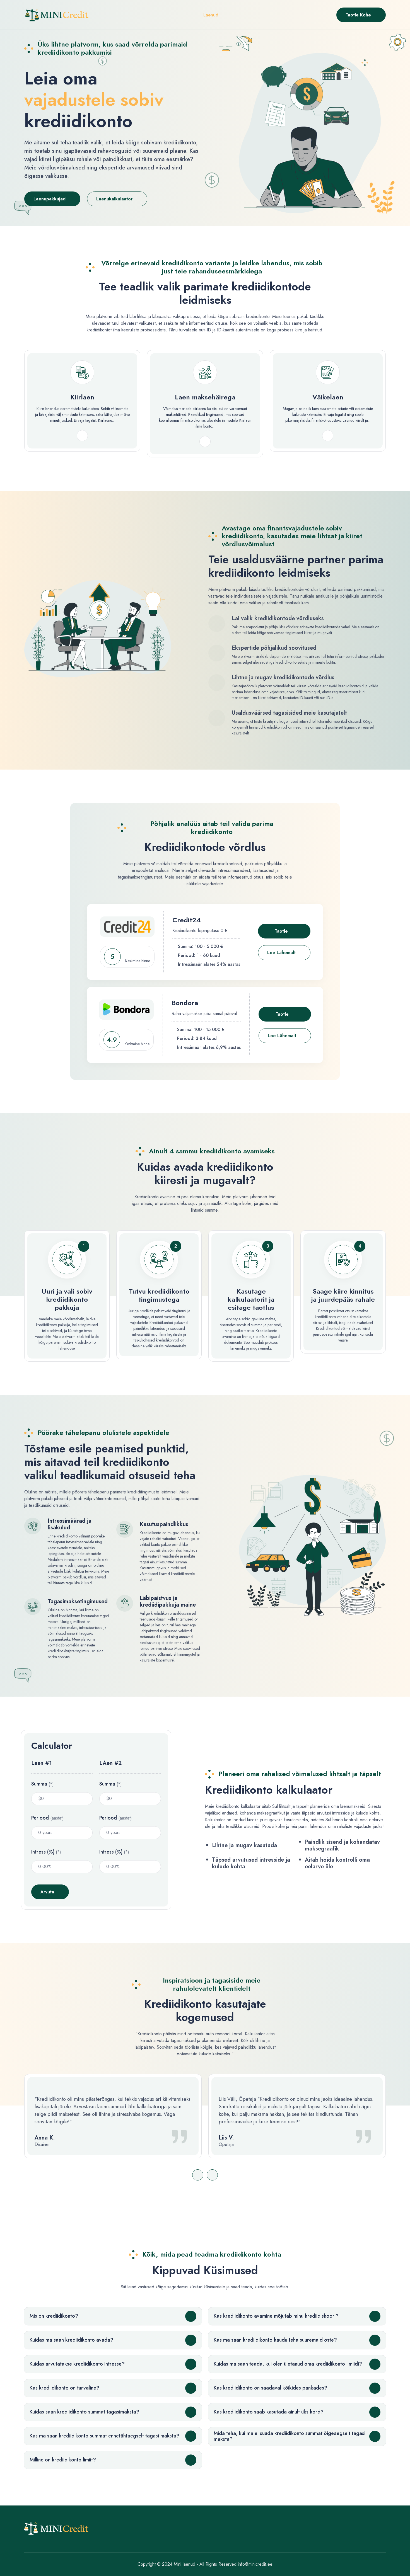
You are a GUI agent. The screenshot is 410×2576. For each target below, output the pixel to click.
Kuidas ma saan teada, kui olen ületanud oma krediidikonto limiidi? (288, 2364)
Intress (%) (46, 1852)
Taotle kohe (358, 15)
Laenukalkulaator (114, 199)
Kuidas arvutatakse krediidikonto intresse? (77, 2364)
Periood (48, 1818)
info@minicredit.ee (255, 2564)
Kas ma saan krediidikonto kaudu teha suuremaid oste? (275, 2340)
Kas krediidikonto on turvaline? (64, 2388)
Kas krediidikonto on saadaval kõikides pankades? (270, 2388)
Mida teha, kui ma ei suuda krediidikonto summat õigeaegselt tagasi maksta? (290, 2436)
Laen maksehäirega (205, 397)
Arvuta (47, 1892)
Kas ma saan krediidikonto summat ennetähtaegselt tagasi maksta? (104, 2436)
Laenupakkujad (50, 199)
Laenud (211, 15)
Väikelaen (328, 397)
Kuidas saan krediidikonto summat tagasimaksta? (84, 2412)
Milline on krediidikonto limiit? (63, 2460)
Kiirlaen (82, 397)
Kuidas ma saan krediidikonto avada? (71, 2340)
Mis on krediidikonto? (54, 2316)
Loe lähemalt (281, 953)
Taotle (281, 931)
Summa (43, 1784)
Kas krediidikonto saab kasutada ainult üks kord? (269, 2412)
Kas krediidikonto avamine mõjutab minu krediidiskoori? (276, 2316)
